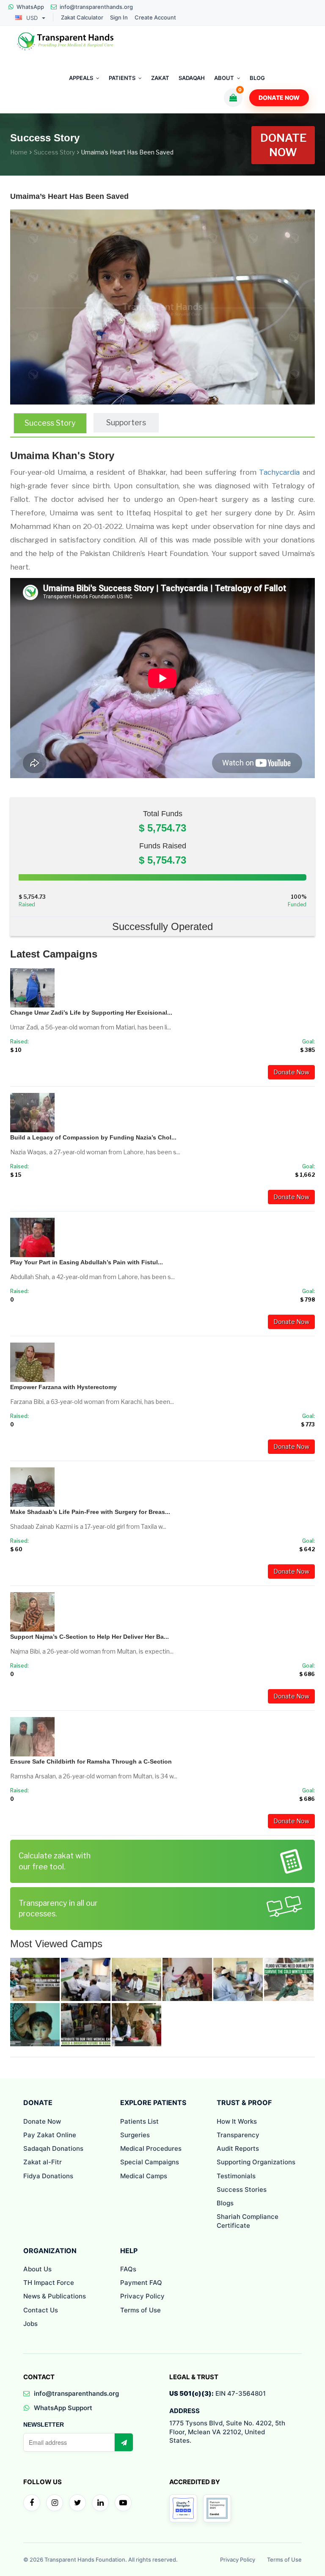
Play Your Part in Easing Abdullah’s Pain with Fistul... (87, 1262)
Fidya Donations (48, 2176)
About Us (37, 2269)
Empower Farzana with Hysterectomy (63, 1387)
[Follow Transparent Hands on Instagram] (55, 2503)
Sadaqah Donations (53, 2148)
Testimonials (236, 2176)
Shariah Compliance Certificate (248, 2221)
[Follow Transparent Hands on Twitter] (77, 2503)
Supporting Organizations (256, 2162)
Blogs (225, 2203)
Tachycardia (279, 472)
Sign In (119, 18)
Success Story (54, 152)
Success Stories (242, 2189)
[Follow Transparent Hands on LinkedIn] (100, 2503)
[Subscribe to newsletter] (124, 2442)
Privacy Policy (142, 2296)
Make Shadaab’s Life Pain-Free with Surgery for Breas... (90, 1512)
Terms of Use (140, 2310)
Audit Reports (238, 2148)
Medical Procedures (151, 2148)
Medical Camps (144, 2176)
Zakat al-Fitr (43, 2162)
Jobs (30, 2324)
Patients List (139, 2121)
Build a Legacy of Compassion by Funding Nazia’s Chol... (93, 1137)
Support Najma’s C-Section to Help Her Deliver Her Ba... (90, 1637)
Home (19, 152)
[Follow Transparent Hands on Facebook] (32, 2503)
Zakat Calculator (82, 18)
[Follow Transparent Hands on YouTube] (123, 2503)
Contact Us (41, 2310)
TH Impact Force (49, 2283)
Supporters (126, 422)
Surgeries (135, 2135)
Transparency (238, 2135)
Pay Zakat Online (50, 2135)
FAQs (128, 2269)
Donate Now (279, 98)
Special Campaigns (150, 2162)
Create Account (155, 18)
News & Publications (55, 2296)
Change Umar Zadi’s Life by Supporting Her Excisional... (91, 1013)
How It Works (237, 2121)
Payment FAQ (141, 2283)
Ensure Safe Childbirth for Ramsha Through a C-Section (91, 1761)
